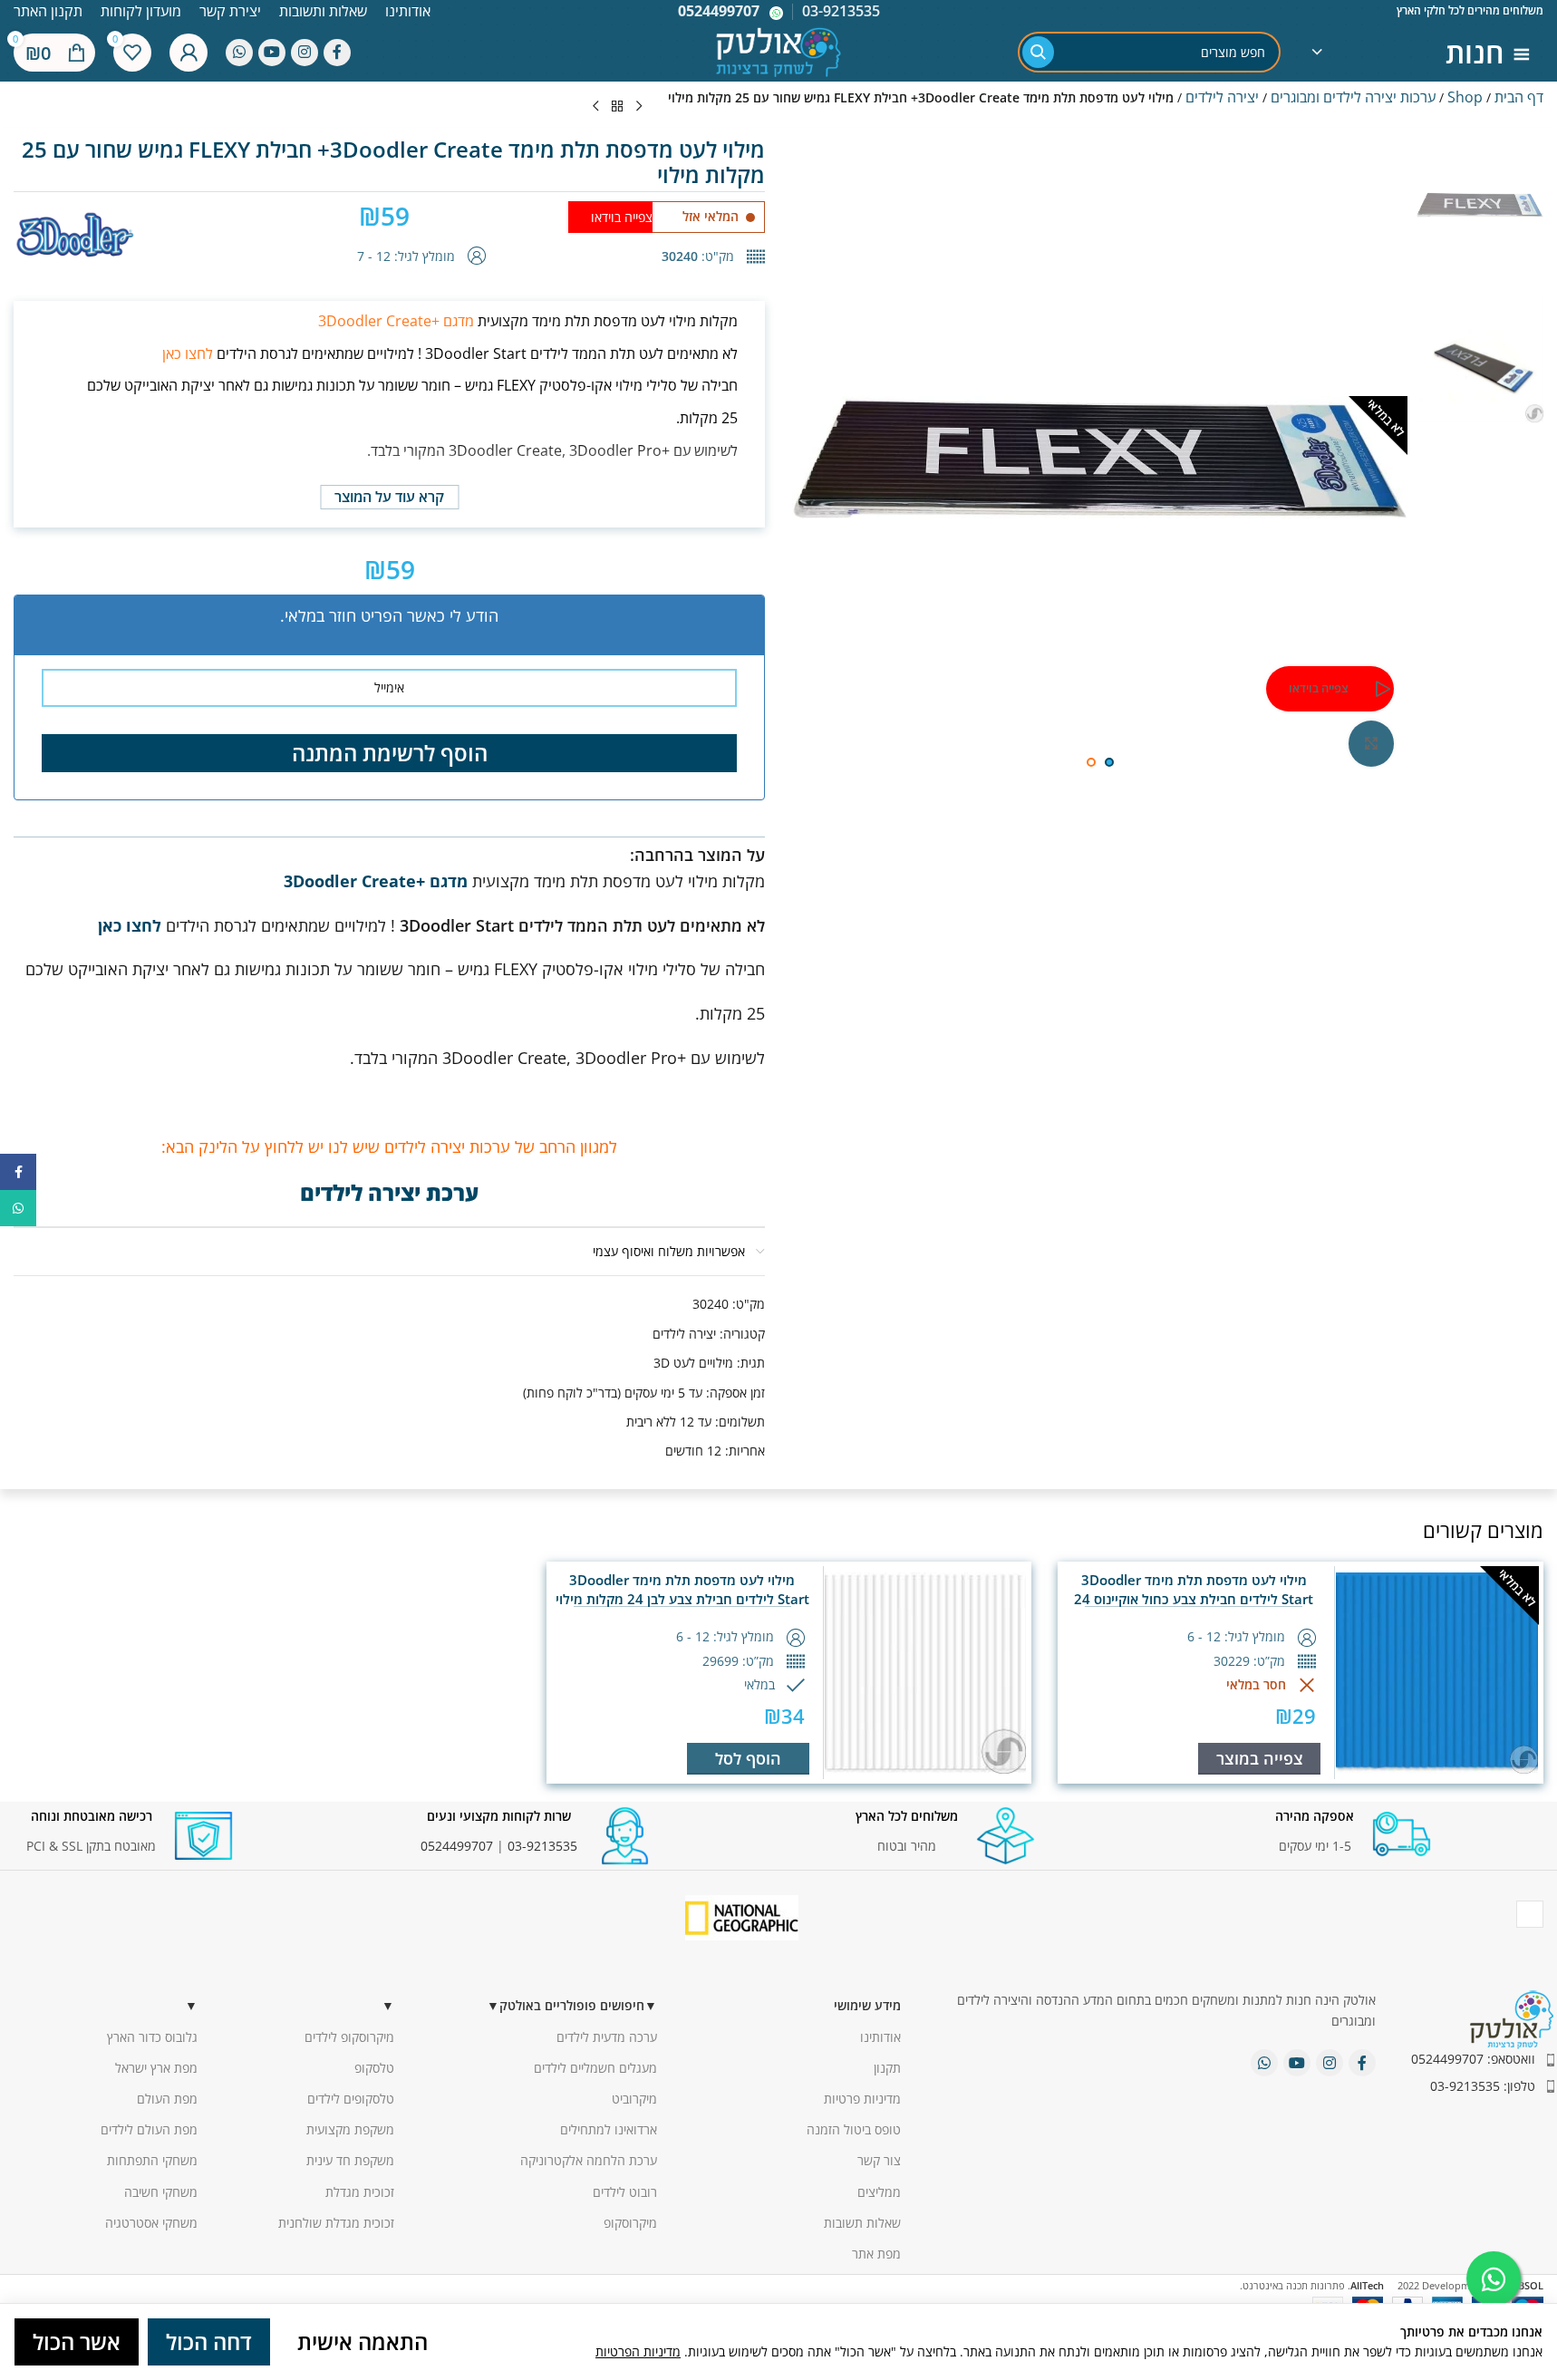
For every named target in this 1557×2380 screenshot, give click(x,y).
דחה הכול (209, 2341)
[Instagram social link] (305, 53)
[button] (748, 1759)
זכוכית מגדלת (360, 2192)
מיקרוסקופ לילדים (349, 2037)
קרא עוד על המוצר (389, 497)
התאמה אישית (363, 2341)
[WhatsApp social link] (239, 53)
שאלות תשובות (862, 2223)
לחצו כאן (188, 353)
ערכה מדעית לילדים (607, 2037)
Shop (1465, 97)
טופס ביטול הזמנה (854, 2129)
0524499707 (719, 11)
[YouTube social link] (272, 53)
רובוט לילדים (625, 2192)
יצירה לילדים (1222, 97)
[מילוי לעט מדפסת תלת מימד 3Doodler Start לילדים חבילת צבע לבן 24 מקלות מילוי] (926, 1673)
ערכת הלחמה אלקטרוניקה (589, 2160)
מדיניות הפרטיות (638, 2351)
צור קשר (879, 2160)
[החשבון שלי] (189, 53)
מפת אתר (876, 2254)
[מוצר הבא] (595, 107)
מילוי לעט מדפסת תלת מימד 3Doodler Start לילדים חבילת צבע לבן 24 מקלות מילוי (682, 1589)
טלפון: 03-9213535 (1483, 2086)
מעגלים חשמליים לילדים (595, 2068)
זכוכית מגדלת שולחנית (336, 2223)
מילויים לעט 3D (693, 1363)
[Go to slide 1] (1109, 762)
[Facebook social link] (337, 53)
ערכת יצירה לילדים (389, 1192)
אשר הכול (77, 2341)
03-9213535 (542, 1846)
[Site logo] (778, 50)
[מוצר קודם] (639, 107)
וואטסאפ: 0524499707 (1473, 2059)
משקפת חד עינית (350, 2160)
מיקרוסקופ (630, 2223)
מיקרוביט (634, 2099)
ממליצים (879, 2192)
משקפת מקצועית (350, 2129)
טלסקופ (374, 2068)
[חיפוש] (1038, 52)
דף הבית (1519, 97)
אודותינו (880, 2037)
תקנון (887, 2068)
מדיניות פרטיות (862, 2099)
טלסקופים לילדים (351, 2099)
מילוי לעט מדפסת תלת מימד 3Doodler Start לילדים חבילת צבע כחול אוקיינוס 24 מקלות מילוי (1194, 1599)
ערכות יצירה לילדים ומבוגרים (1353, 97)
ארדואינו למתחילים (609, 2129)
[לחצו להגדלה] (1371, 743)
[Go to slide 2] (1091, 762)
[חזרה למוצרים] (617, 107)
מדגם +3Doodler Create (396, 321)
